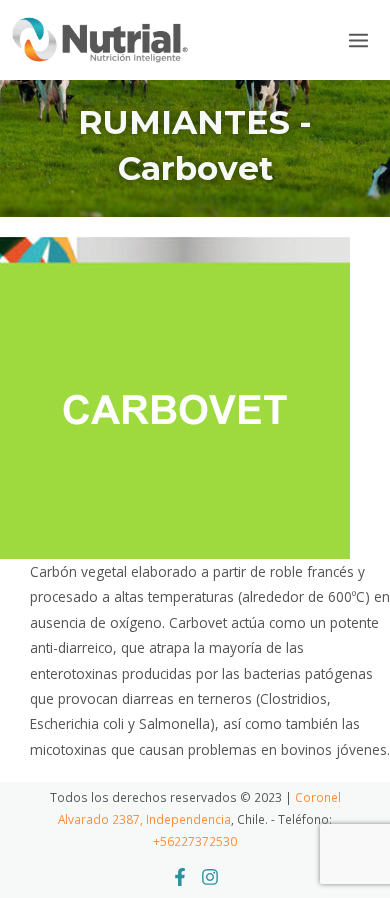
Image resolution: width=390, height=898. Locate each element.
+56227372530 (195, 841)
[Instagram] (210, 877)
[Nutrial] (100, 39)
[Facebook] (180, 877)
